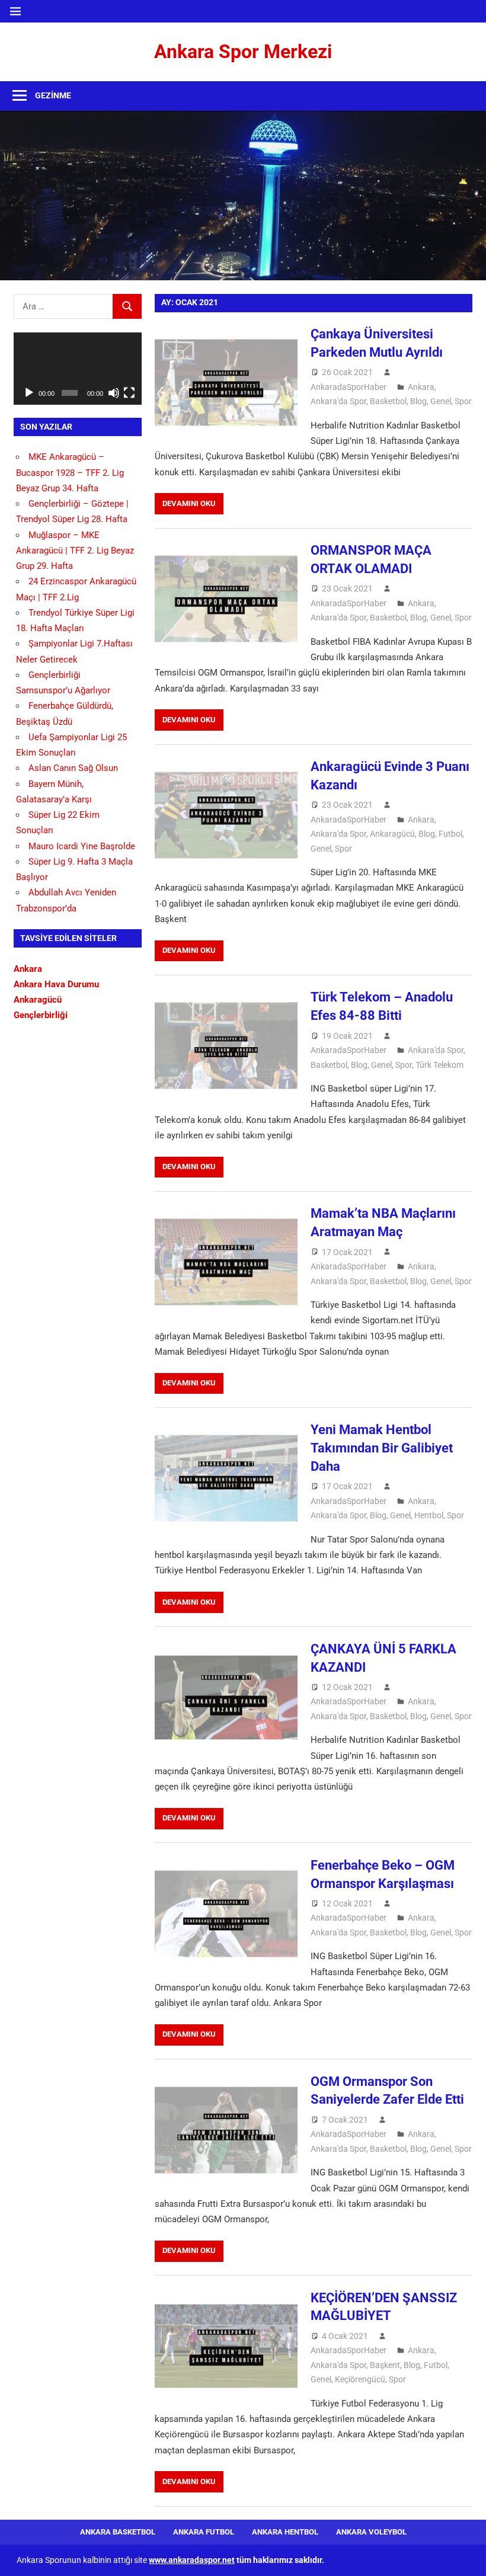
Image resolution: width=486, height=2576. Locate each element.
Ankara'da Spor (338, 401)
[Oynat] (29, 393)
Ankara (421, 387)
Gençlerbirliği (41, 1015)
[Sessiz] (114, 393)
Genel (441, 401)
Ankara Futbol (204, 2532)
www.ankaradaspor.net (192, 2560)
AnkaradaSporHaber (348, 387)
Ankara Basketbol (118, 2532)
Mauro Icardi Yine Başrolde (82, 846)
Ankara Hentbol (285, 2532)
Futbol (450, 834)
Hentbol (429, 1515)
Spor (463, 401)
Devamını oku (189, 503)
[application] (78, 369)
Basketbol (388, 401)
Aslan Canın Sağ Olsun (73, 768)
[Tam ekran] (129, 393)
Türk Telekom (439, 1065)
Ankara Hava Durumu (56, 984)
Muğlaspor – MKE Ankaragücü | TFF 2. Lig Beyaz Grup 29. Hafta (75, 551)
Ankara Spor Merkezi (243, 52)
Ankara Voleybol (371, 2532)
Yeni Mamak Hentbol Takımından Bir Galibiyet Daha (382, 1448)
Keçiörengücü (360, 2379)
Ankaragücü (392, 834)
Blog (418, 401)
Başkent (385, 2365)
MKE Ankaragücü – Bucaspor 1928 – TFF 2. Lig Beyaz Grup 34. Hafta (70, 473)
